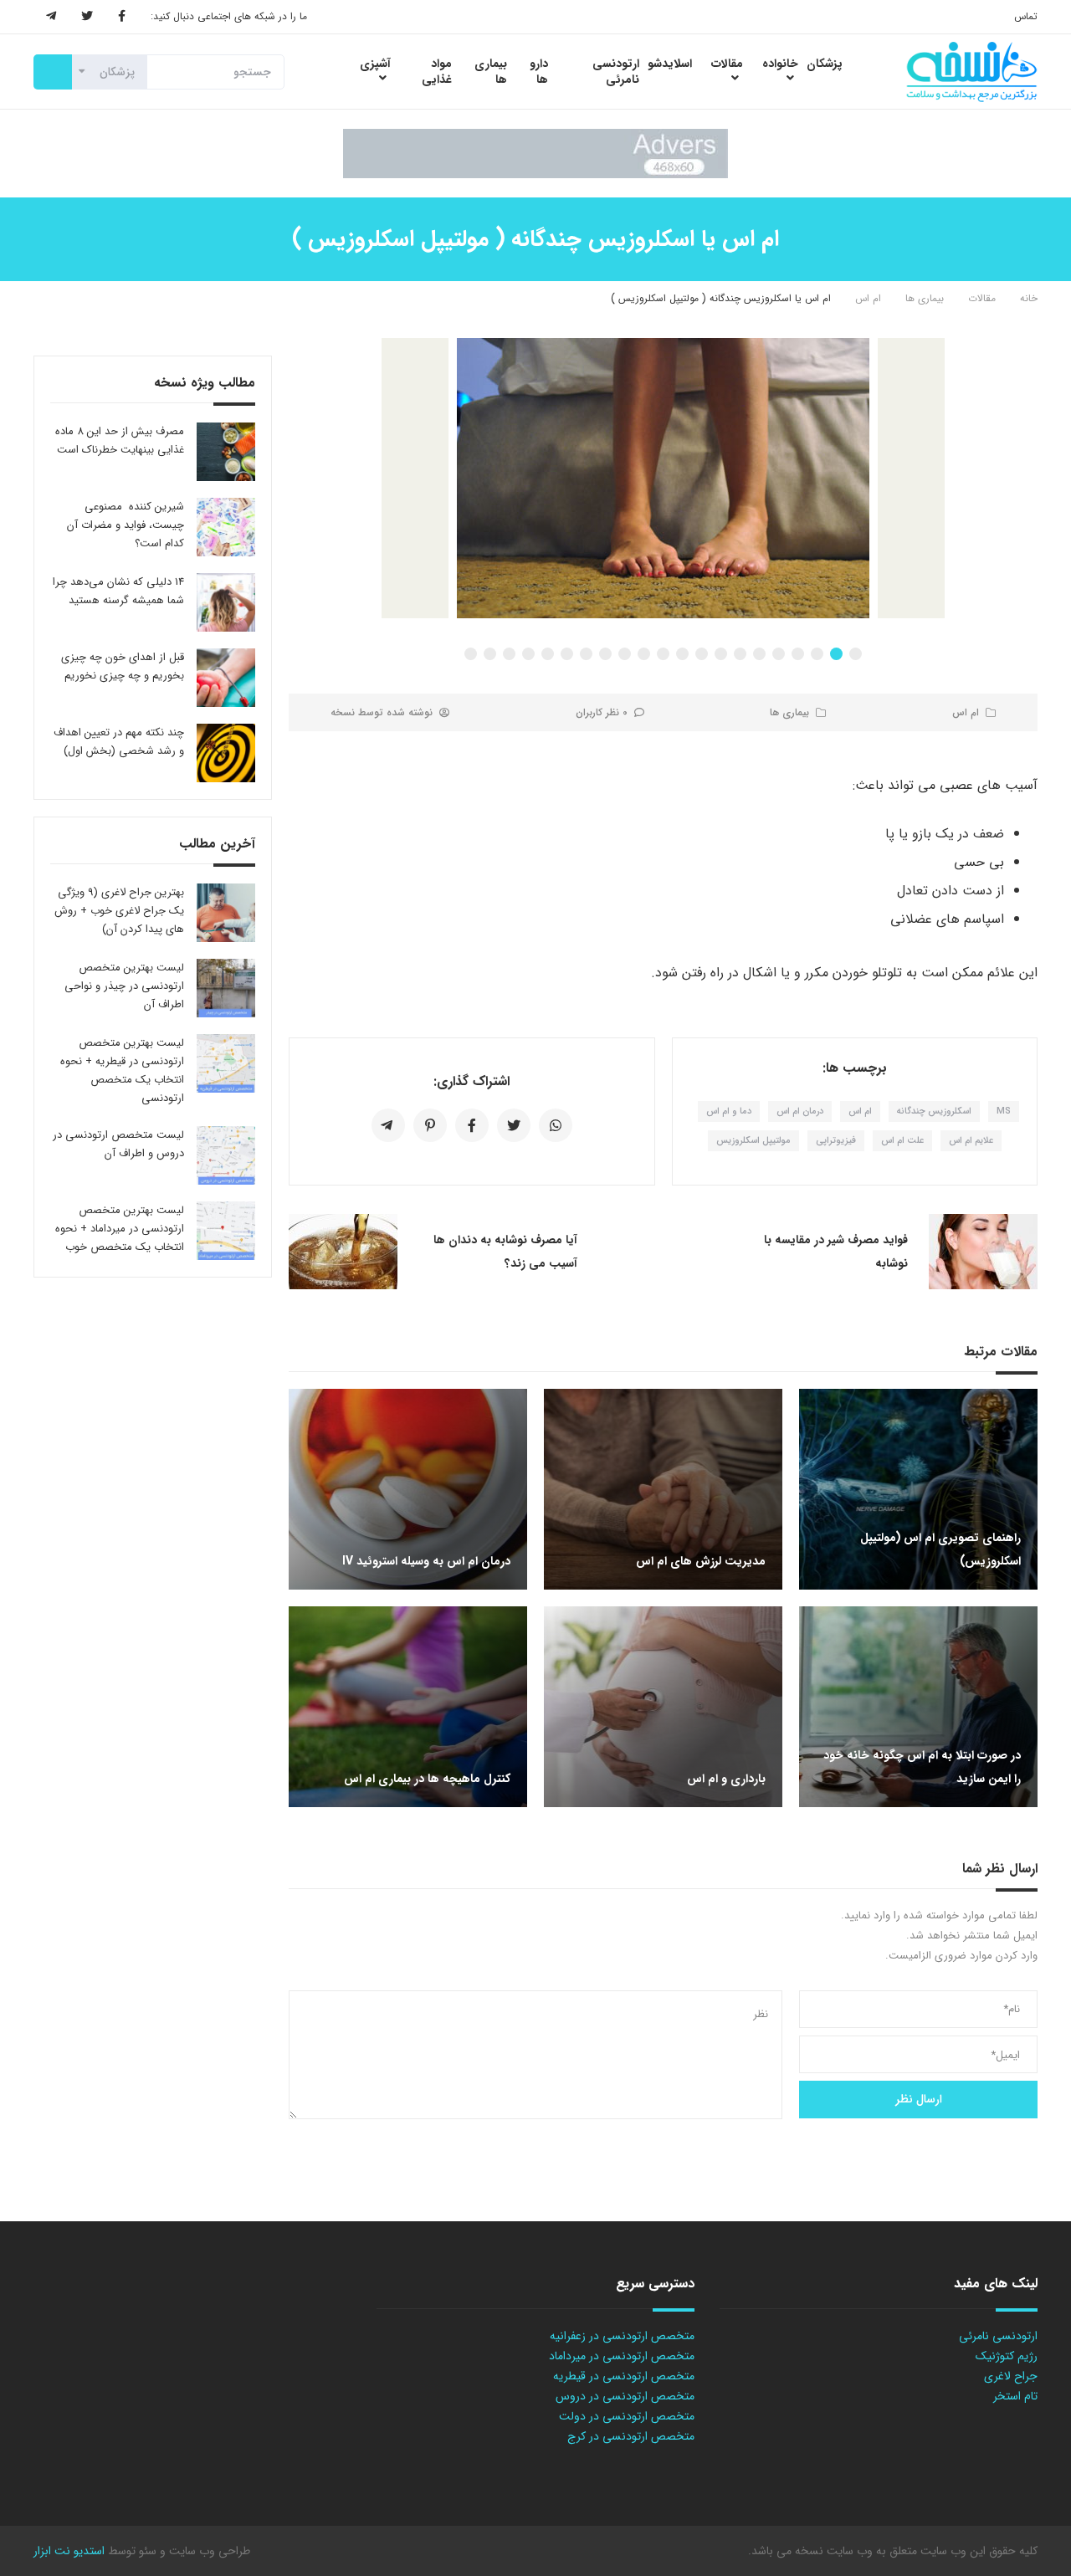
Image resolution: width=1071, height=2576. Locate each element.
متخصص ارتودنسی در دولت (627, 2416)
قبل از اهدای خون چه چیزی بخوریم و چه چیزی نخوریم (123, 666)
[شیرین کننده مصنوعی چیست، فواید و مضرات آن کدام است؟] (226, 527)
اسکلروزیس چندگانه (934, 1111)
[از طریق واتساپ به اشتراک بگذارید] (556, 1125)
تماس (1026, 16)
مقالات (982, 298)
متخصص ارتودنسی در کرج (631, 2436)
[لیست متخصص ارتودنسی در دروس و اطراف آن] (226, 1155)
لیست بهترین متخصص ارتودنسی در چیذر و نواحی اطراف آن (124, 986)
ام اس (868, 298)
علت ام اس (902, 1141)
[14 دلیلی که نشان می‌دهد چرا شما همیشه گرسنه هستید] (226, 602)
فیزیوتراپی (836, 1141)
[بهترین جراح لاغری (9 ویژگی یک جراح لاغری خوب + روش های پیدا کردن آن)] (226, 913)
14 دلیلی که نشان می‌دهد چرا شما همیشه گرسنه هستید (118, 591)
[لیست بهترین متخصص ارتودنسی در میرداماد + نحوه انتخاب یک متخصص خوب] (226, 1231)
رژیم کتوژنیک (1007, 2356)
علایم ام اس (971, 1141)
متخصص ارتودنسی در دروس (625, 2396)
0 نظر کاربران (602, 712)
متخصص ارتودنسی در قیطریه (624, 2376)
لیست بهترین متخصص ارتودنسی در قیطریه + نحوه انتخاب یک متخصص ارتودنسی (122, 1070)
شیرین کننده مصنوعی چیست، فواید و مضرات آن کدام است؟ (126, 525)
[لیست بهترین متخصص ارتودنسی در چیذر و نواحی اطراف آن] (226, 988)
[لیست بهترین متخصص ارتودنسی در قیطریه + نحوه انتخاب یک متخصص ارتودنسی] (226, 1063)
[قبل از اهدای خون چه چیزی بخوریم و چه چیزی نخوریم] (226, 678)
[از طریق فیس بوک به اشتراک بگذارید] (472, 1125)
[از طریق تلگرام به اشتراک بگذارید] (388, 1125)
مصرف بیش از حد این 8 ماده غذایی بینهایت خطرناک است (120, 440)
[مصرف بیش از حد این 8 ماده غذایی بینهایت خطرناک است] (226, 452)
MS (1004, 1111)
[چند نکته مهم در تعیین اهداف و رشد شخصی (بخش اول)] (226, 753)
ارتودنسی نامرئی (998, 2336)
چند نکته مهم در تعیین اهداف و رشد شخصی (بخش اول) (119, 742)
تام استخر (1015, 2396)
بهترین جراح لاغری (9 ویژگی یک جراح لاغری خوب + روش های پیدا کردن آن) (119, 911)
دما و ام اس (729, 1111)
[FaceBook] (122, 17)
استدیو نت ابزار (69, 2551)
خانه (1029, 298)
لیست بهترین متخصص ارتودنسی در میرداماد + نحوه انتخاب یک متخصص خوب (120, 1229)
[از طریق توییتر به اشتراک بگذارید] (514, 1125)
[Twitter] (87, 17)
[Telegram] (51, 17)
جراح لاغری (1011, 2376)
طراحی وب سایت (208, 2551)
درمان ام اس (800, 1111)
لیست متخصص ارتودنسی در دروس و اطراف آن (118, 1144)
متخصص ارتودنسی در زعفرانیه (622, 2336)
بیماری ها (925, 298)
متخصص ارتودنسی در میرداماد (622, 2356)
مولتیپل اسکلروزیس (753, 1141)
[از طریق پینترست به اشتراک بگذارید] (430, 1125)
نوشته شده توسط (382, 712)
